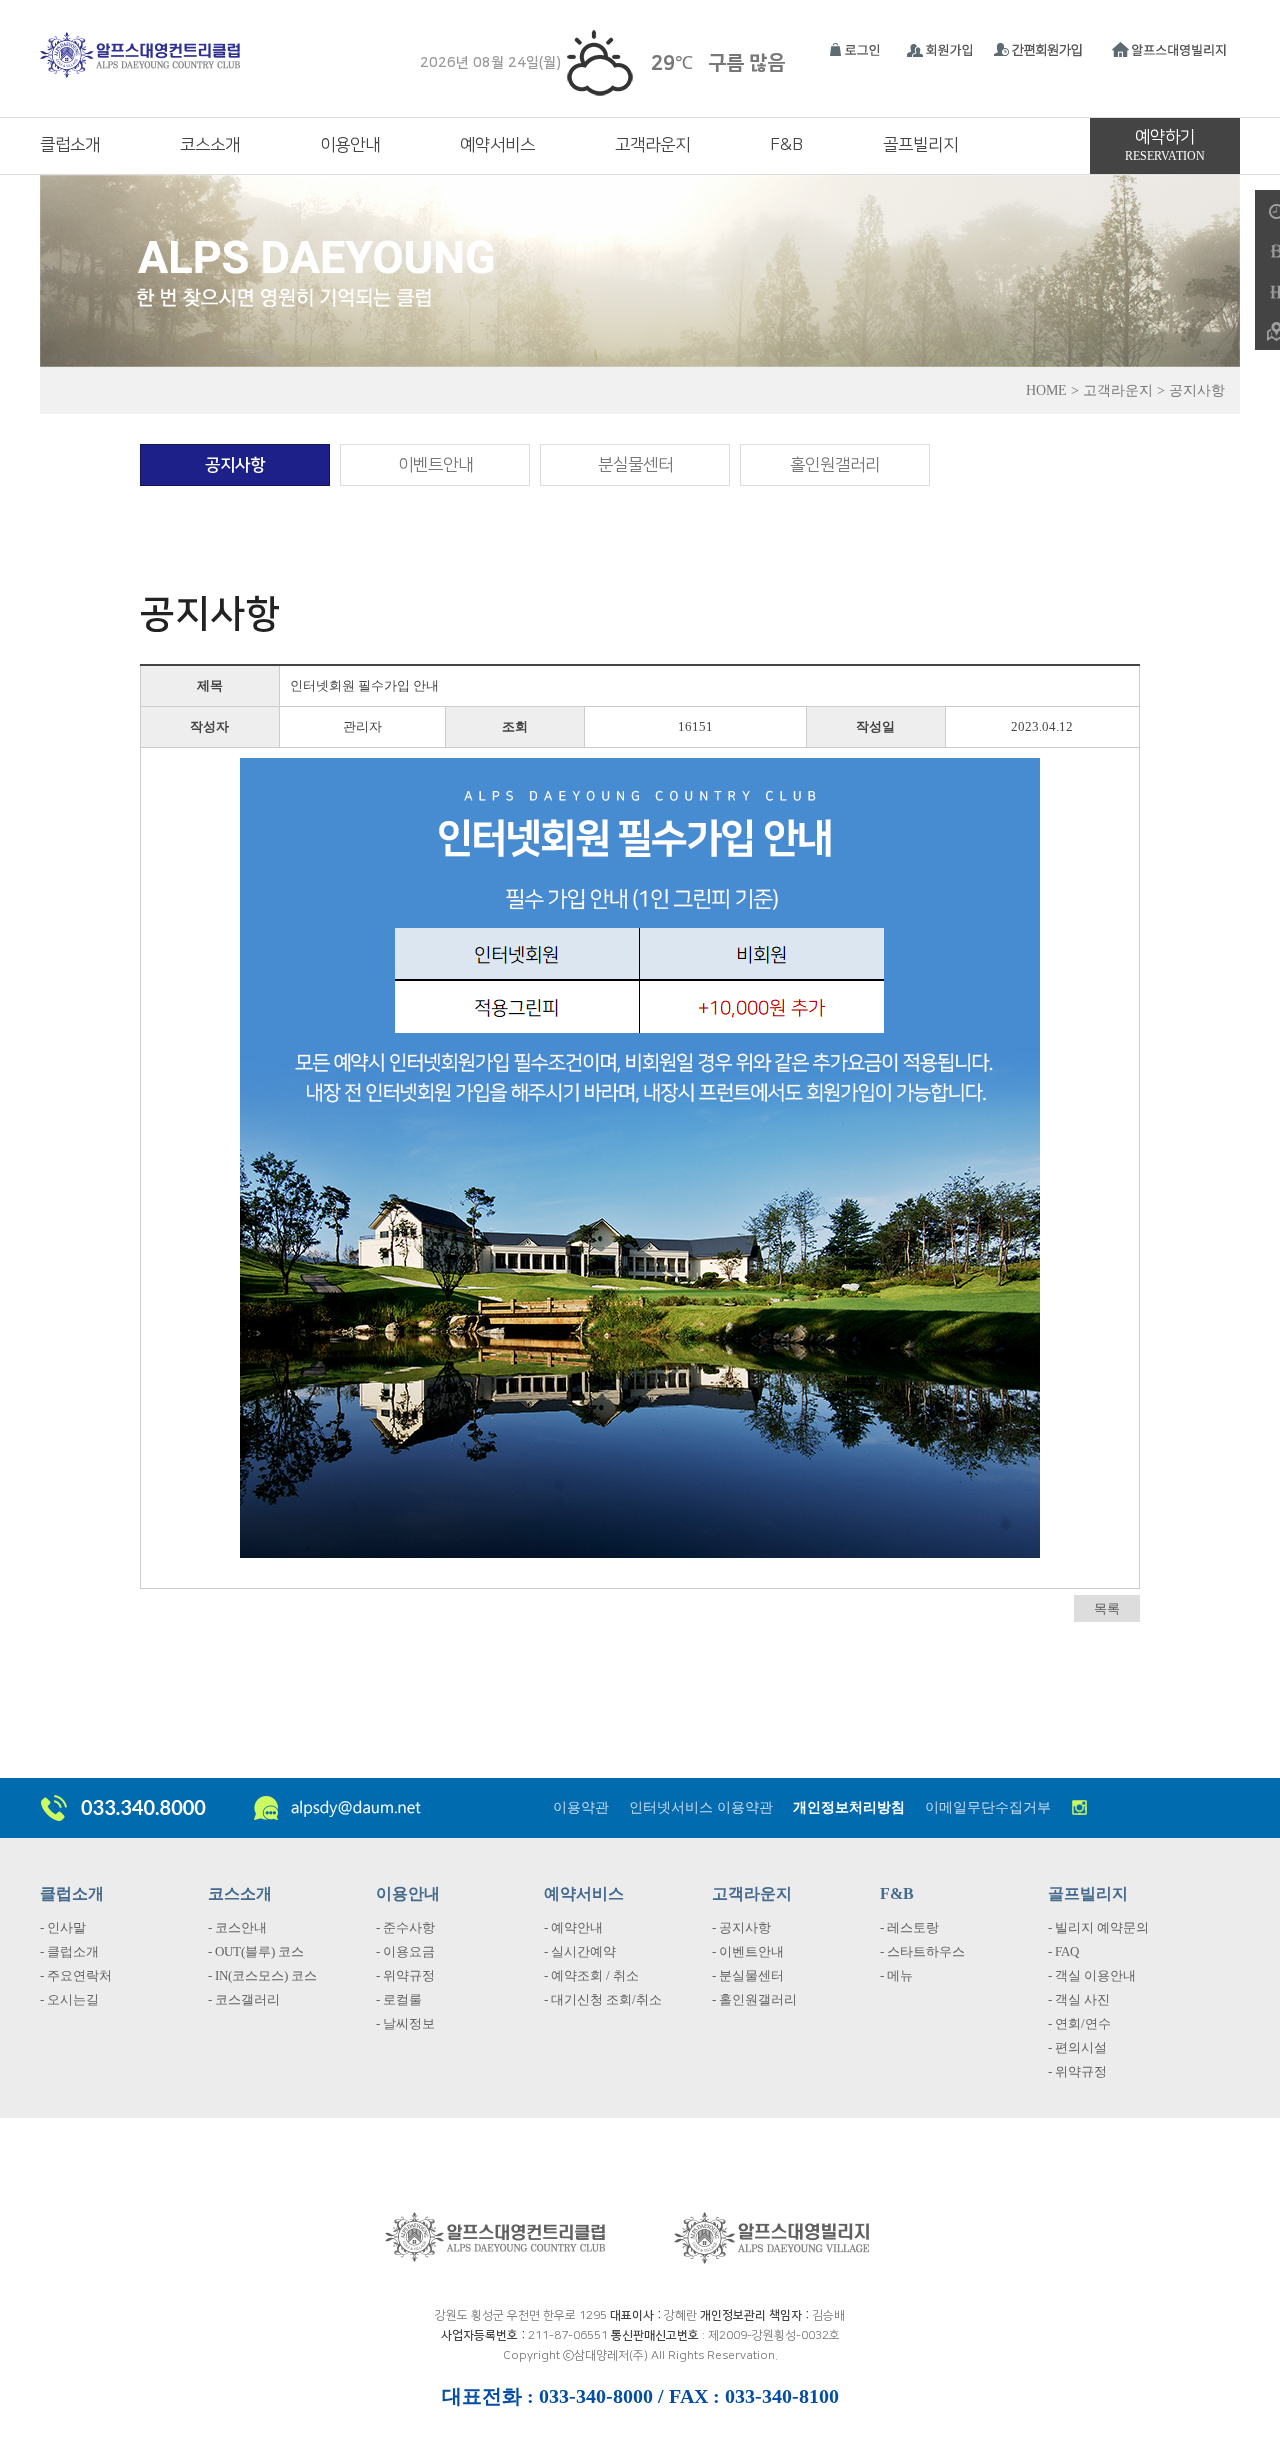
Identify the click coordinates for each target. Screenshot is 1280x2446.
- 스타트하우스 (922, 1951)
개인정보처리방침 (849, 1807)
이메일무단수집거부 (988, 1807)
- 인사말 (63, 1927)
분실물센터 (635, 465)
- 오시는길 (69, 1999)
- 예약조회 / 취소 (591, 1975)
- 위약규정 (405, 1975)
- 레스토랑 (909, 1927)
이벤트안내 (435, 465)
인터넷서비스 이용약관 (701, 1807)
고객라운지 (652, 145)
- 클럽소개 (69, 1951)
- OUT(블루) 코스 (256, 1951)
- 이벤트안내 (748, 1951)
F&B (786, 145)
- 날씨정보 (405, 2023)
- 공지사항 (741, 1927)
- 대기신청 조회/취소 (603, 1999)
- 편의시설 (1077, 2047)
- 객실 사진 (1079, 1999)
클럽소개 (70, 145)
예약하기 (1165, 145)
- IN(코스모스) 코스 (262, 1975)
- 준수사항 (405, 1927)
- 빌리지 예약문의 (1098, 1927)
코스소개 (210, 145)
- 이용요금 (405, 1951)
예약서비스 (497, 145)
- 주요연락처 (76, 1975)
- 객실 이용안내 (1092, 1975)
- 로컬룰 (399, 1999)
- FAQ (1063, 1951)
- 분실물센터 (748, 1975)
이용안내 (350, 145)
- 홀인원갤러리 (754, 1999)
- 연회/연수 (1079, 2023)
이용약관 (581, 1807)
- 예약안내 (573, 1927)
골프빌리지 (920, 145)
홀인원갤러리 (835, 465)
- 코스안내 (237, 1927)
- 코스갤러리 (244, 1999)
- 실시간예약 (580, 1951)
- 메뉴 (896, 1975)
